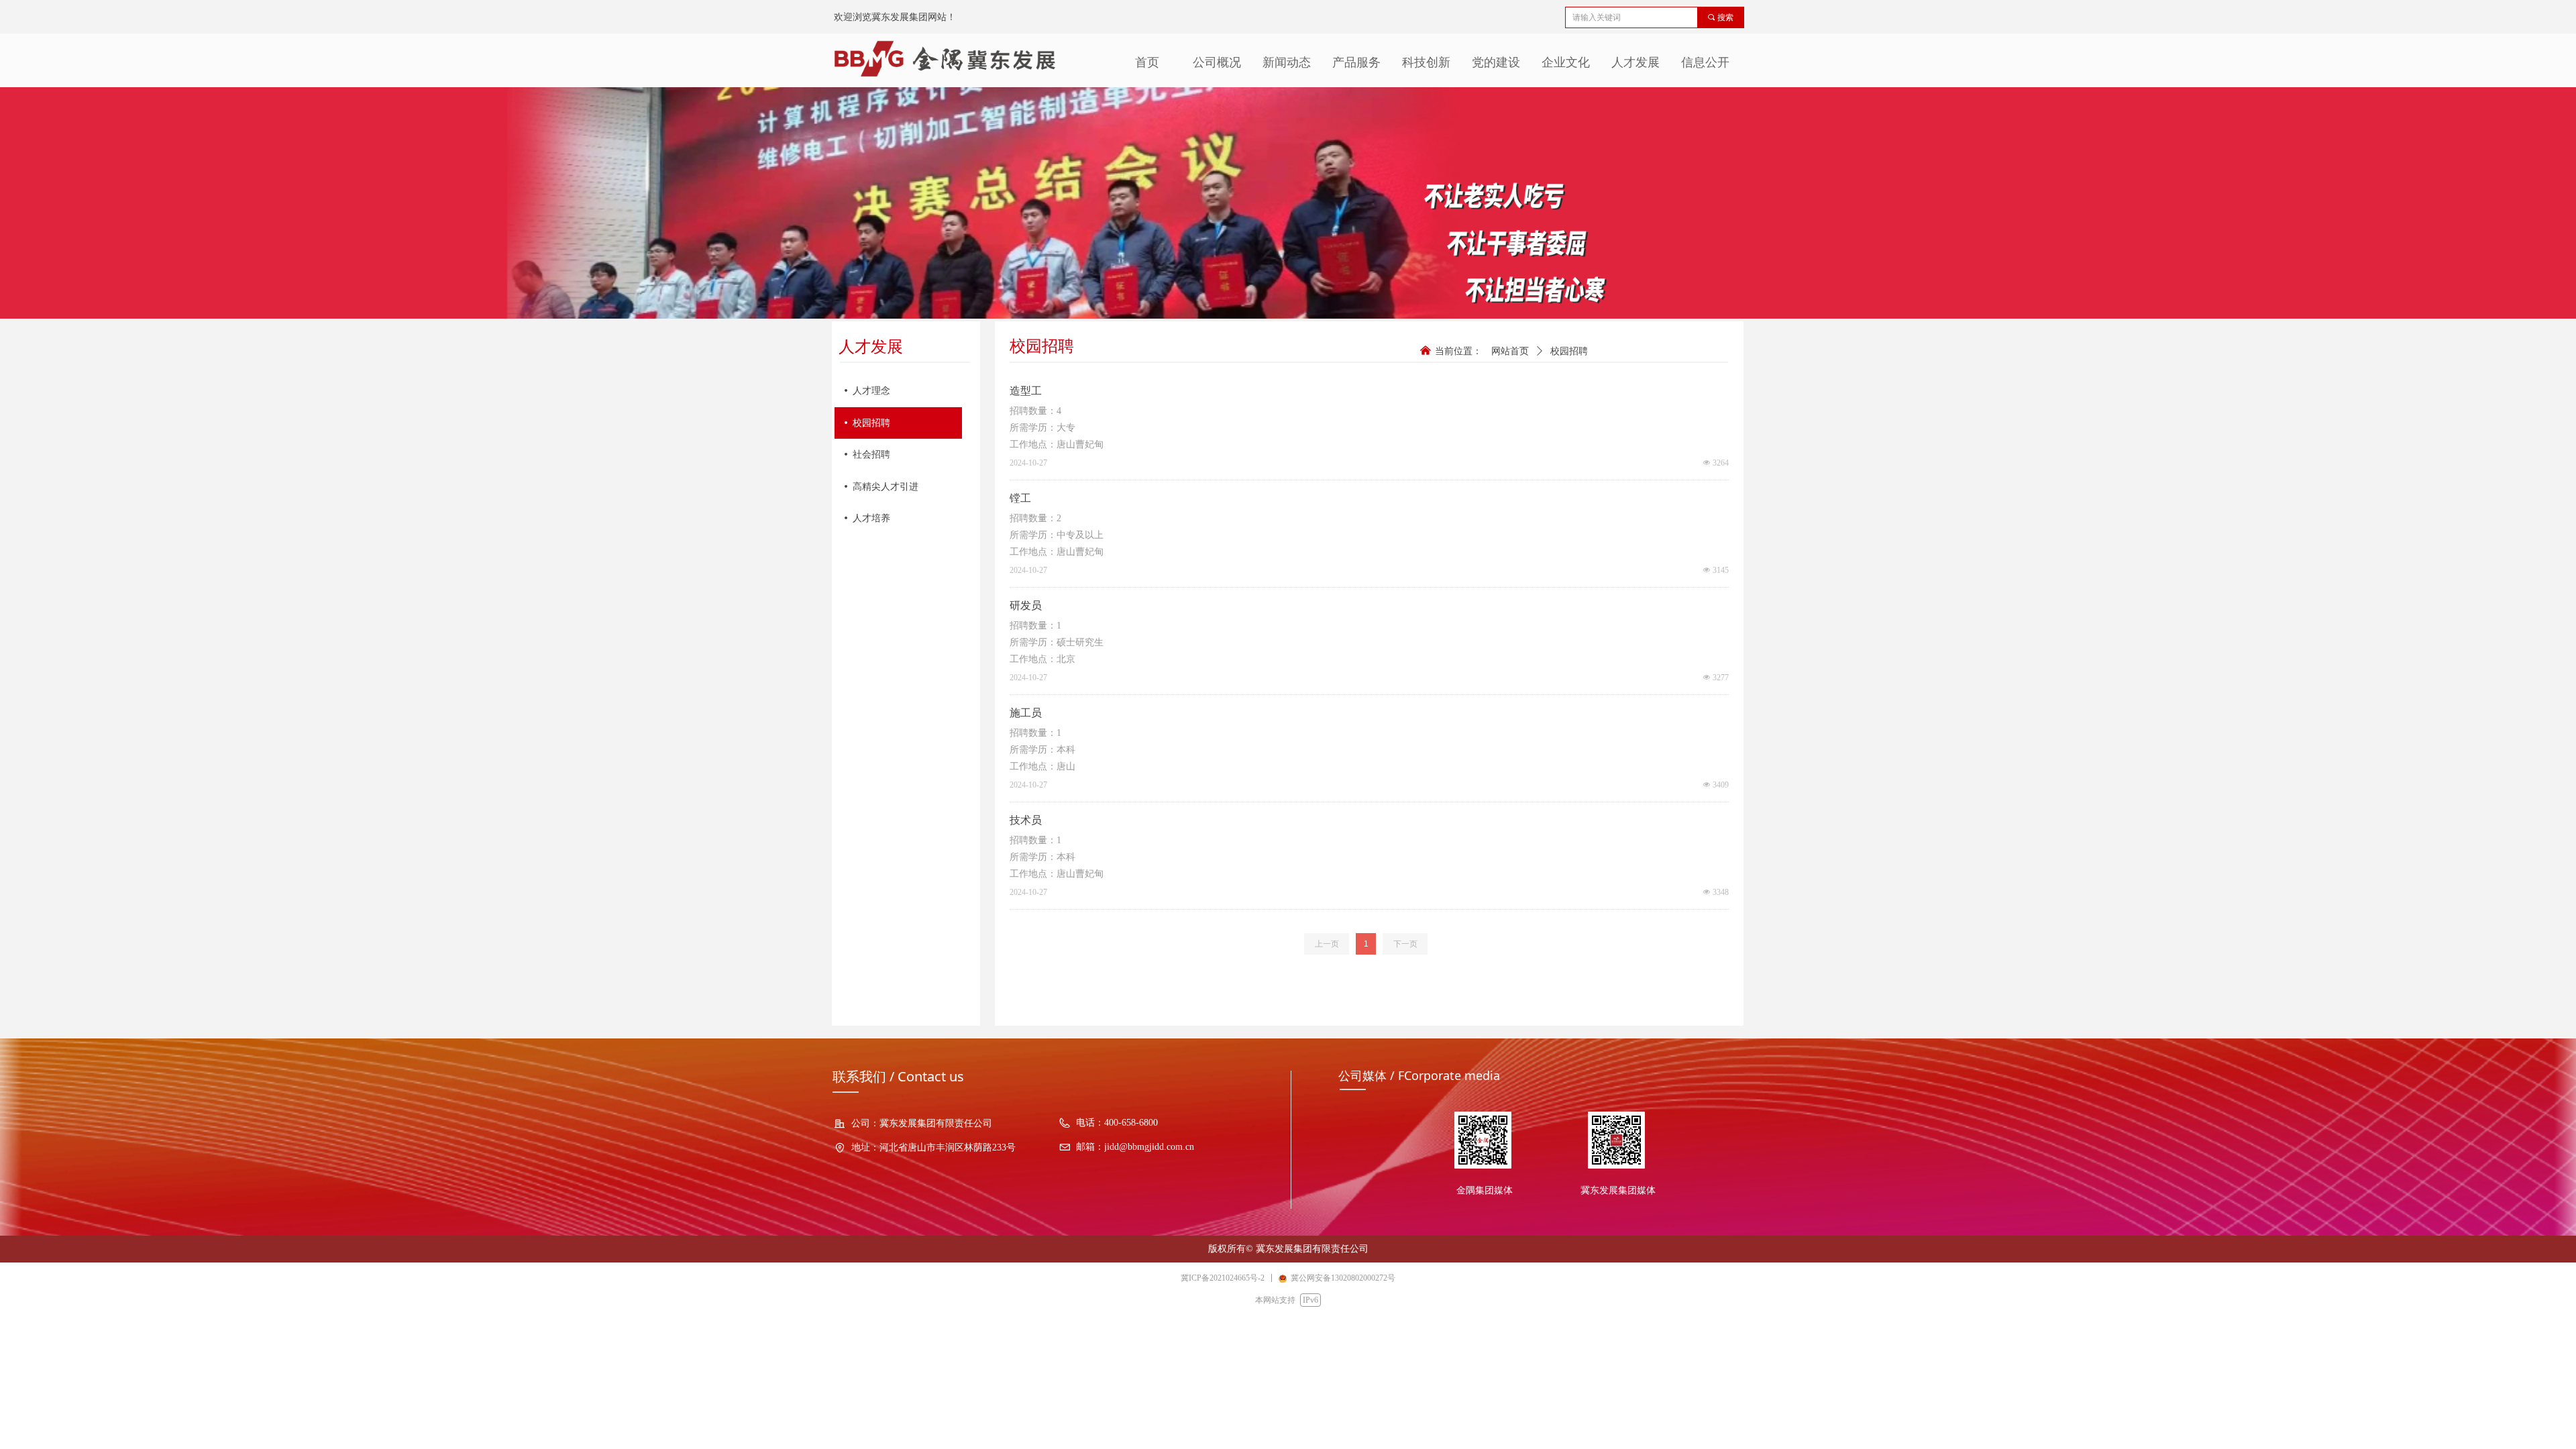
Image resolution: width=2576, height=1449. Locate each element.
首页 (1147, 62)
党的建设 (1496, 62)
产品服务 (1356, 62)
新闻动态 (1287, 62)
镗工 (1020, 498)
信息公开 (1705, 62)
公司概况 (1217, 62)
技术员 (1026, 820)
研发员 (1026, 605)
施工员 (1026, 713)
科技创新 (1426, 62)
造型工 (1026, 391)
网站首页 (1510, 351)
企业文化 (1566, 62)
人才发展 (1635, 62)
